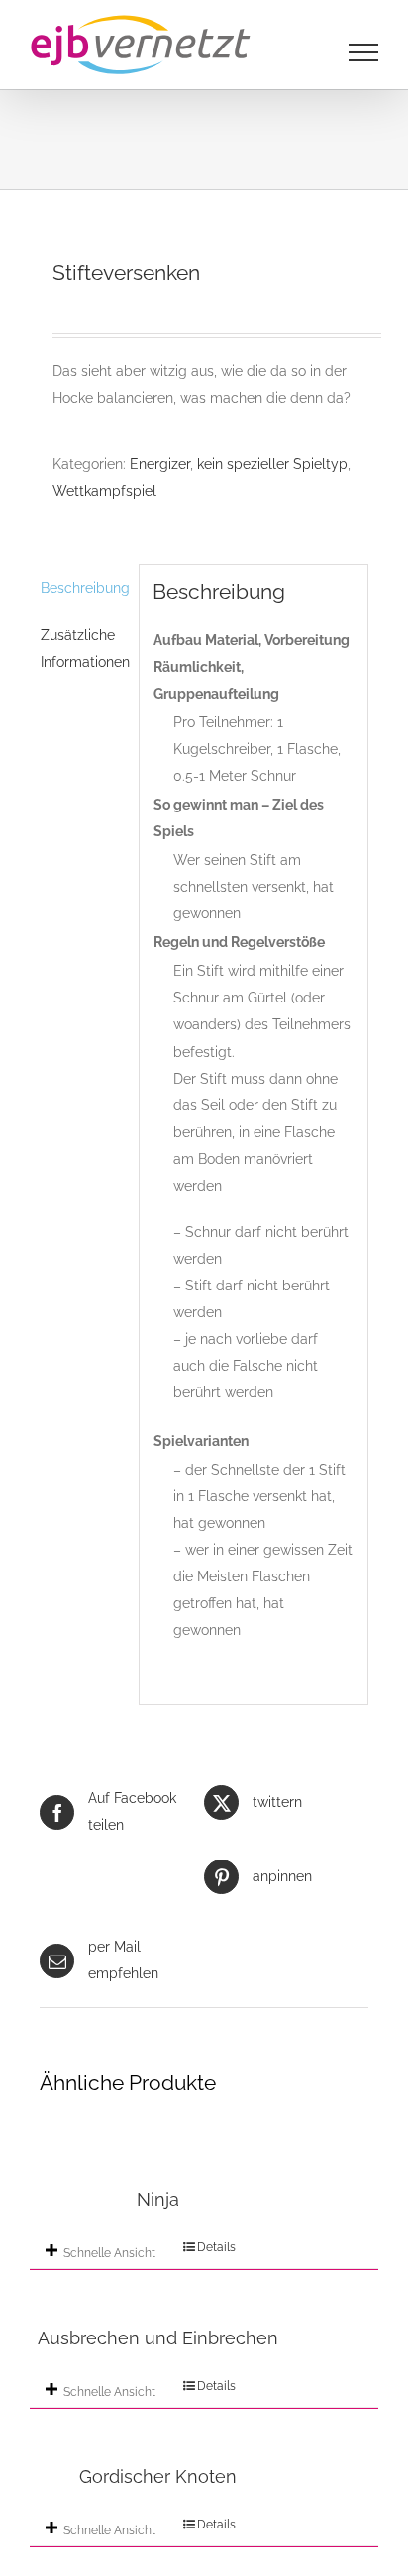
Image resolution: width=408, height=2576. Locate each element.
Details (216, 2247)
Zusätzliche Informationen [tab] (83, 649)
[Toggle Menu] (364, 52)
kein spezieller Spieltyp (272, 464)
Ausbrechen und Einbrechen (158, 2338)
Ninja (158, 2199)
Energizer (160, 464)
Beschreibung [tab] (83, 588)
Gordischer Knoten (158, 2477)
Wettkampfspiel (104, 491)
